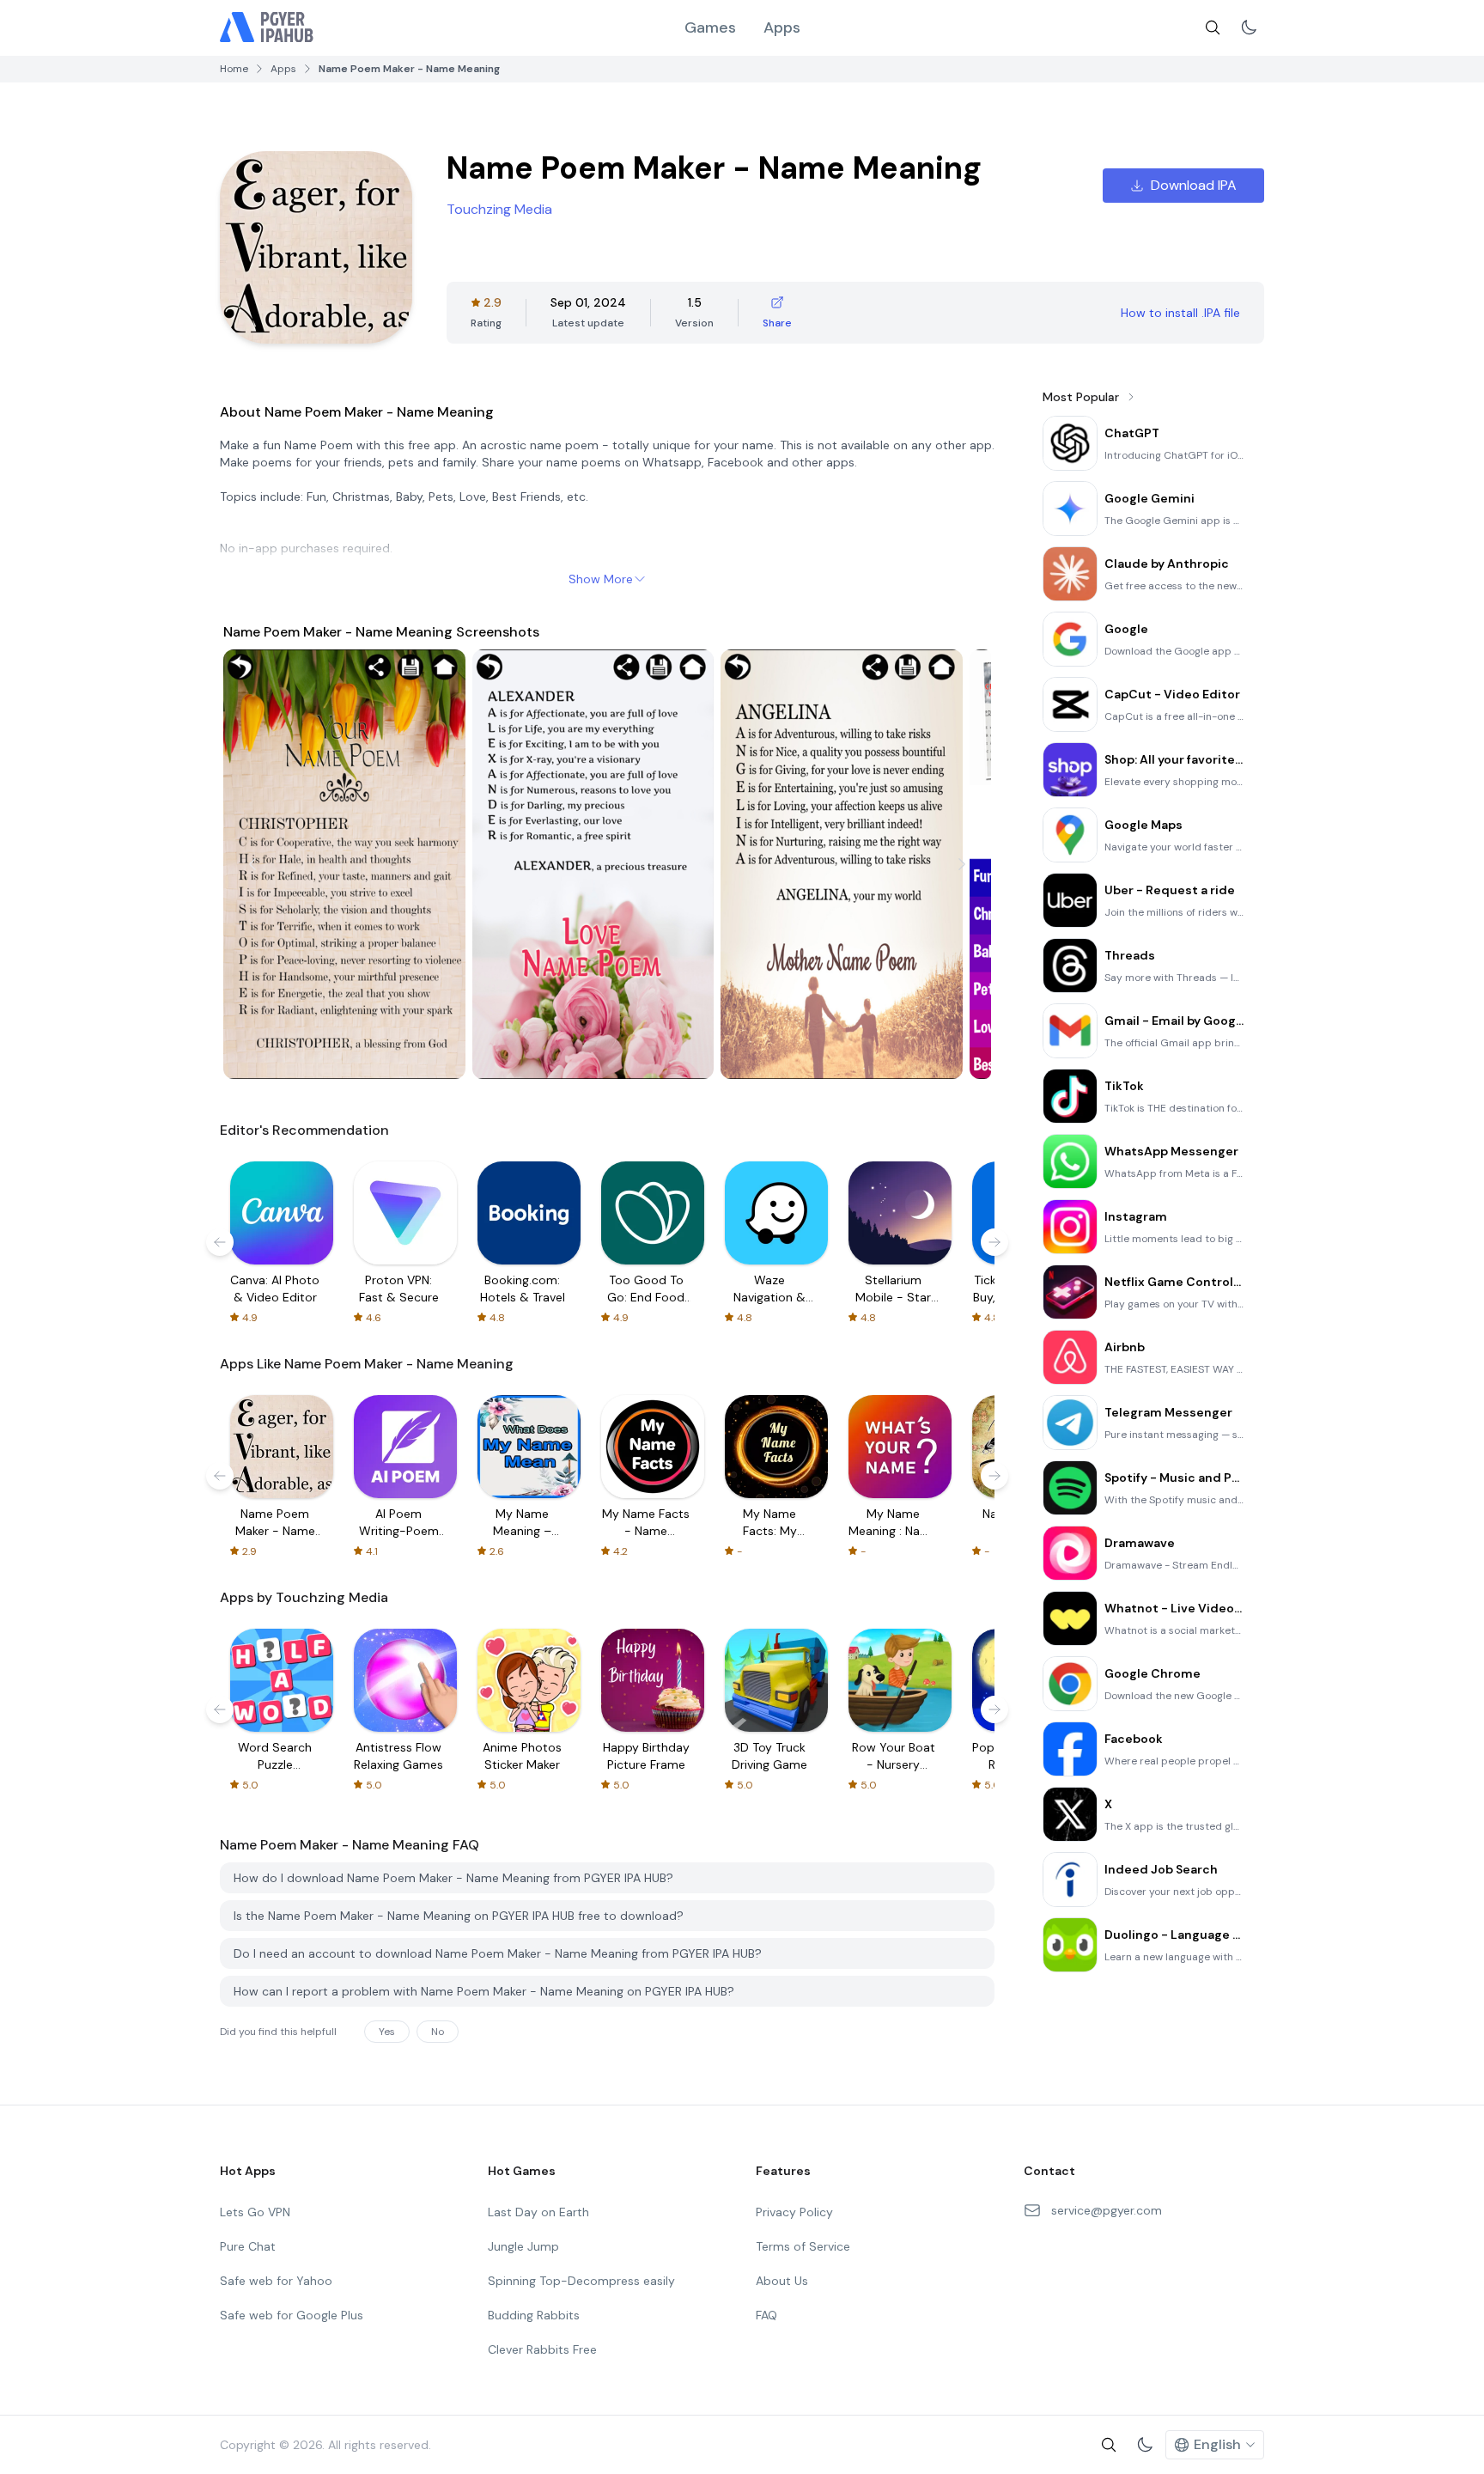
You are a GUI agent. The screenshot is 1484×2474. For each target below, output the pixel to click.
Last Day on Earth (538, 2212)
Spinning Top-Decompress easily (581, 2281)
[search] (1213, 27)
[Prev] (252, 864)
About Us (782, 2281)
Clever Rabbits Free (542, 2349)
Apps (782, 27)
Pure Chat (248, 2246)
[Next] (962, 864)
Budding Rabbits (534, 2315)
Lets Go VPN (255, 2212)
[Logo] (267, 27)
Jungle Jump (523, 2246)
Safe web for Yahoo (276, 2281)
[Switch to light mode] (1249, 27)
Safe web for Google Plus (292, 2315)
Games (710, 27)
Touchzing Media (499, 209)
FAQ (766, 2315)
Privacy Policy (794, 2212)
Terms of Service (803, 2246)
